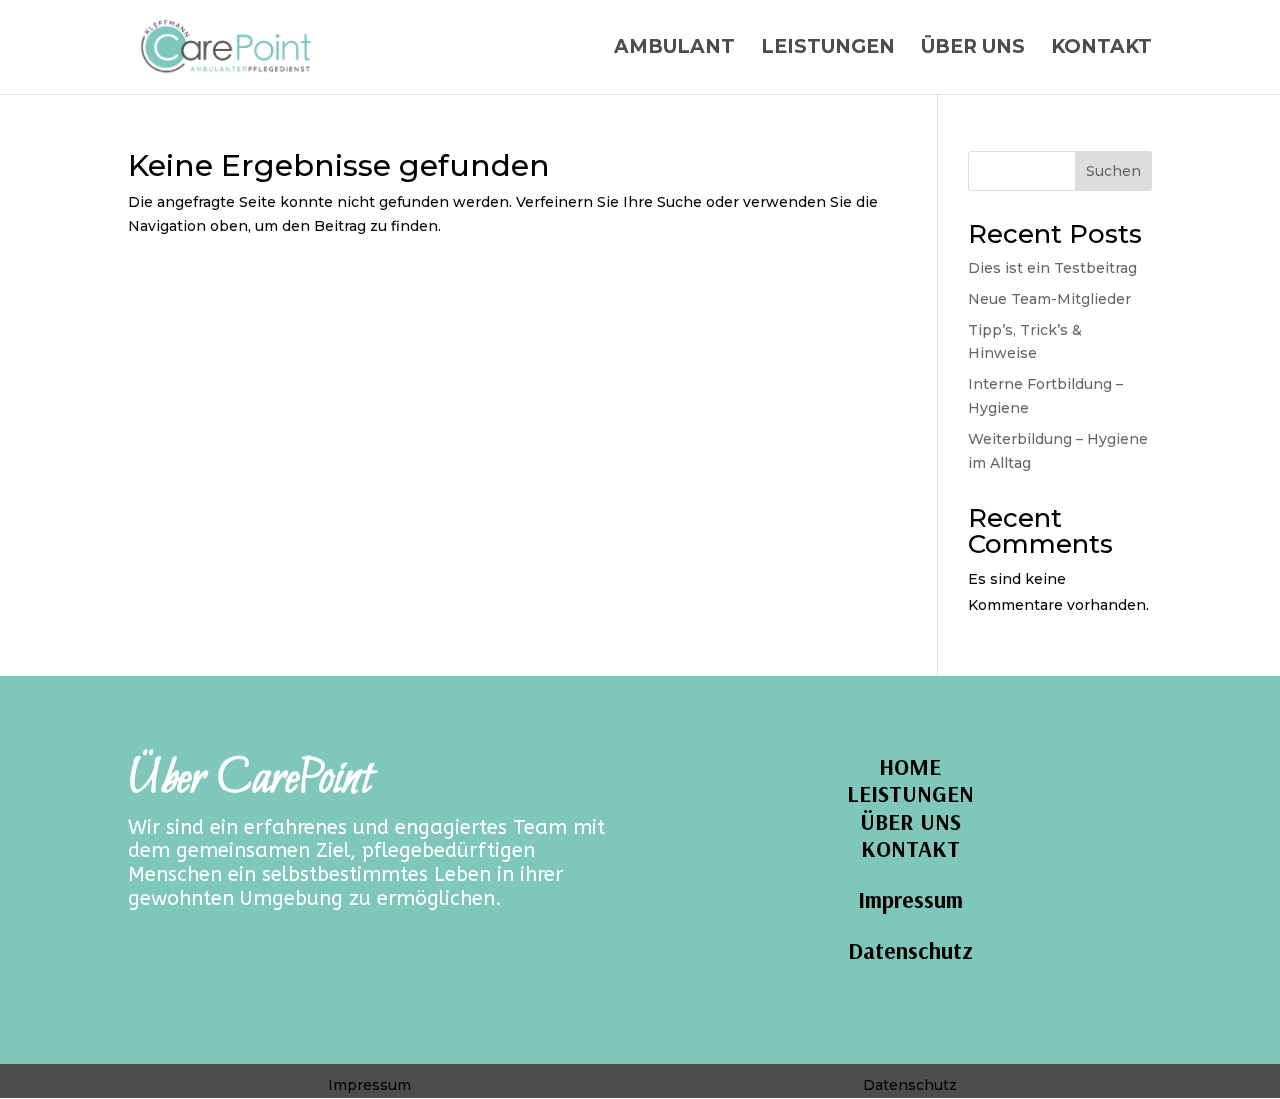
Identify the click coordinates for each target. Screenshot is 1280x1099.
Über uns (973, 49)
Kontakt (1101, 49)
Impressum (910, 899)
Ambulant (674, 49)
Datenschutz (910, 950)
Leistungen (828, 49)
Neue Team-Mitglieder (1049, 299)
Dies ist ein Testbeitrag (1052, 268)
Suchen (1113, 171)
